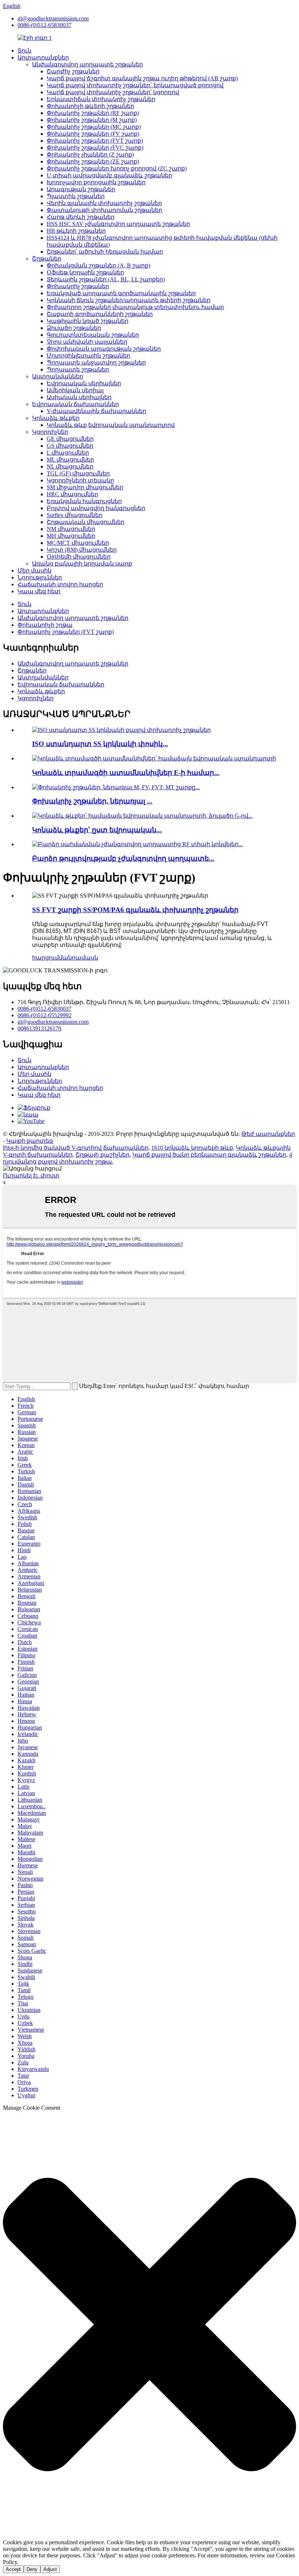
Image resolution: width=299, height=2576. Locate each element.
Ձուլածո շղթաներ (74, 328)
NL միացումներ (70, 466)
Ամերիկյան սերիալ (75, 390)
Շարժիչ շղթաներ (73, 71)
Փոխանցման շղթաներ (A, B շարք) (98, 265)
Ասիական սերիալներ (79, 397)
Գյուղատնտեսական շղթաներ (93, 335)
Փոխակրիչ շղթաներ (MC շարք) (94, 127)
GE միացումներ (70, 439)
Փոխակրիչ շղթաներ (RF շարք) (93, 113)
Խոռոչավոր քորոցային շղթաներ (96, 182)
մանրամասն (78, 958)
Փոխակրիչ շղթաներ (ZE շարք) (93, 161)
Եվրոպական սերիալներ (84, 383)
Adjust (50, 2569)
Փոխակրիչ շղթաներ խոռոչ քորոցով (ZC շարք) (117, 168)
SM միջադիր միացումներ (85, 487)
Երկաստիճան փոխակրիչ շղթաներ (101, 99)
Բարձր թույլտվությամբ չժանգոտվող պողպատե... (123, 858)
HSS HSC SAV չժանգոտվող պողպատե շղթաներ (118, 224)
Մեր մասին (34, 570)
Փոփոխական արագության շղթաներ (104, 349)
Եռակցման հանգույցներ (84, 501)
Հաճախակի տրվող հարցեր (60, 584)
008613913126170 (39, 1028)
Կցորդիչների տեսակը (80, 480)
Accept (13, 2569)
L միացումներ (68, 453)
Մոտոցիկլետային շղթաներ (88, 356)
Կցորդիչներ (50, 432)
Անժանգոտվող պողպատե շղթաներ (88, 64)
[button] (149, 2325)
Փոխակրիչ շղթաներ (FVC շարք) (95, 148)
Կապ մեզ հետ (39, 591)
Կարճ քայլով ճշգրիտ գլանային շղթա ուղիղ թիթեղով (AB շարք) (142, 78)
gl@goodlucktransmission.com (53, 18)
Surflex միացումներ (75, 515)
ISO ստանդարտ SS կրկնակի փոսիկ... (100, 744)
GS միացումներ (70, 446)
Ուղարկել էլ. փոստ (31, 1175)
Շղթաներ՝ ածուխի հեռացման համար (105, 252)
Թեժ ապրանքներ (268, 1134)
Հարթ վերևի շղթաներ (81, 217)
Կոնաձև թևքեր (56, 418)
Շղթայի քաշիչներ (102, 1155)
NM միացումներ (71, 529)
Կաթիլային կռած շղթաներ (88, 321)
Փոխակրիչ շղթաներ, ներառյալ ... (92, 801)
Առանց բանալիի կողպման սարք (82, 564)
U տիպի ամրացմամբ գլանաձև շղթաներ (109, 175)
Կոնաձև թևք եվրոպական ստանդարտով (111, 425)
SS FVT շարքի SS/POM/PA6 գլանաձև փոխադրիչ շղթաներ (135, 910)
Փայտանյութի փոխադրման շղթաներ (104, 210)
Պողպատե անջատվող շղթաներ (96, 363)
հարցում (45, 958)
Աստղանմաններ (58, 376)
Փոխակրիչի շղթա (45, 625)
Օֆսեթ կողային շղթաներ (85, 272)
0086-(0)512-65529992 (44, 1015)
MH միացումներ (71, 536)
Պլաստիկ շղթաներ (76, 196)
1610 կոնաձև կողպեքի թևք (192, 1148)
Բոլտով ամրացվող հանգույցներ (96, 508)
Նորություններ (40, 577)
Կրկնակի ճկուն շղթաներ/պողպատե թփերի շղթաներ (129, 300)
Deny (32, 2569)
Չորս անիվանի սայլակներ (87, 342)
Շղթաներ (47, 259)
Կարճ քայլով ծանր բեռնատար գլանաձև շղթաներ (209, 1155)
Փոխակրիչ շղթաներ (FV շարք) (93, 134)
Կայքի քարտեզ (30, 1141)
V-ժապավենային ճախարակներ (96, 411)
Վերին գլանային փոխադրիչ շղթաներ (104, 203)
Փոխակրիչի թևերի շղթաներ (90, 106)
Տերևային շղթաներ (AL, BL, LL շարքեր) (106, 279)
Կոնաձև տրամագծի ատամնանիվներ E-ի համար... (126, 773)
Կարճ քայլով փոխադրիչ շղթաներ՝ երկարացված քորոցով (135, 85)
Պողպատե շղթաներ (78, 369)
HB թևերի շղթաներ (76, 231)
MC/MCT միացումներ (78, 543)
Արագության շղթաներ (81, 189)
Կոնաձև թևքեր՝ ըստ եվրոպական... (97, 830)
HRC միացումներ (72, 494)
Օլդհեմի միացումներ (79, 557)
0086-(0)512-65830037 (44, 25)
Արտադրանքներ (43, 57)
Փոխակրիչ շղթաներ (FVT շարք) (95, 141)
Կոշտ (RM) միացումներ (82, 550)
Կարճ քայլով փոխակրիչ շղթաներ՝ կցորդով (113, 92)
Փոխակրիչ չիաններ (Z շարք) (90, 155)
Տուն (24, 51)
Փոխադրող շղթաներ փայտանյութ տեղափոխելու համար (135, 307)
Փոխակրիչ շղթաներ (78, 286)
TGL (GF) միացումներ (78, 473)
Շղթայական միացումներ (86, 522)
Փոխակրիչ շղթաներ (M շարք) (92, 120)
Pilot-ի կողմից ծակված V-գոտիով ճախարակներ (76, 1148)
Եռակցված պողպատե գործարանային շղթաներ (121, 293)
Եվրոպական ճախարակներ (75, 404)
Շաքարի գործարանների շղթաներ (100, 314)
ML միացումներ (70, 460)
